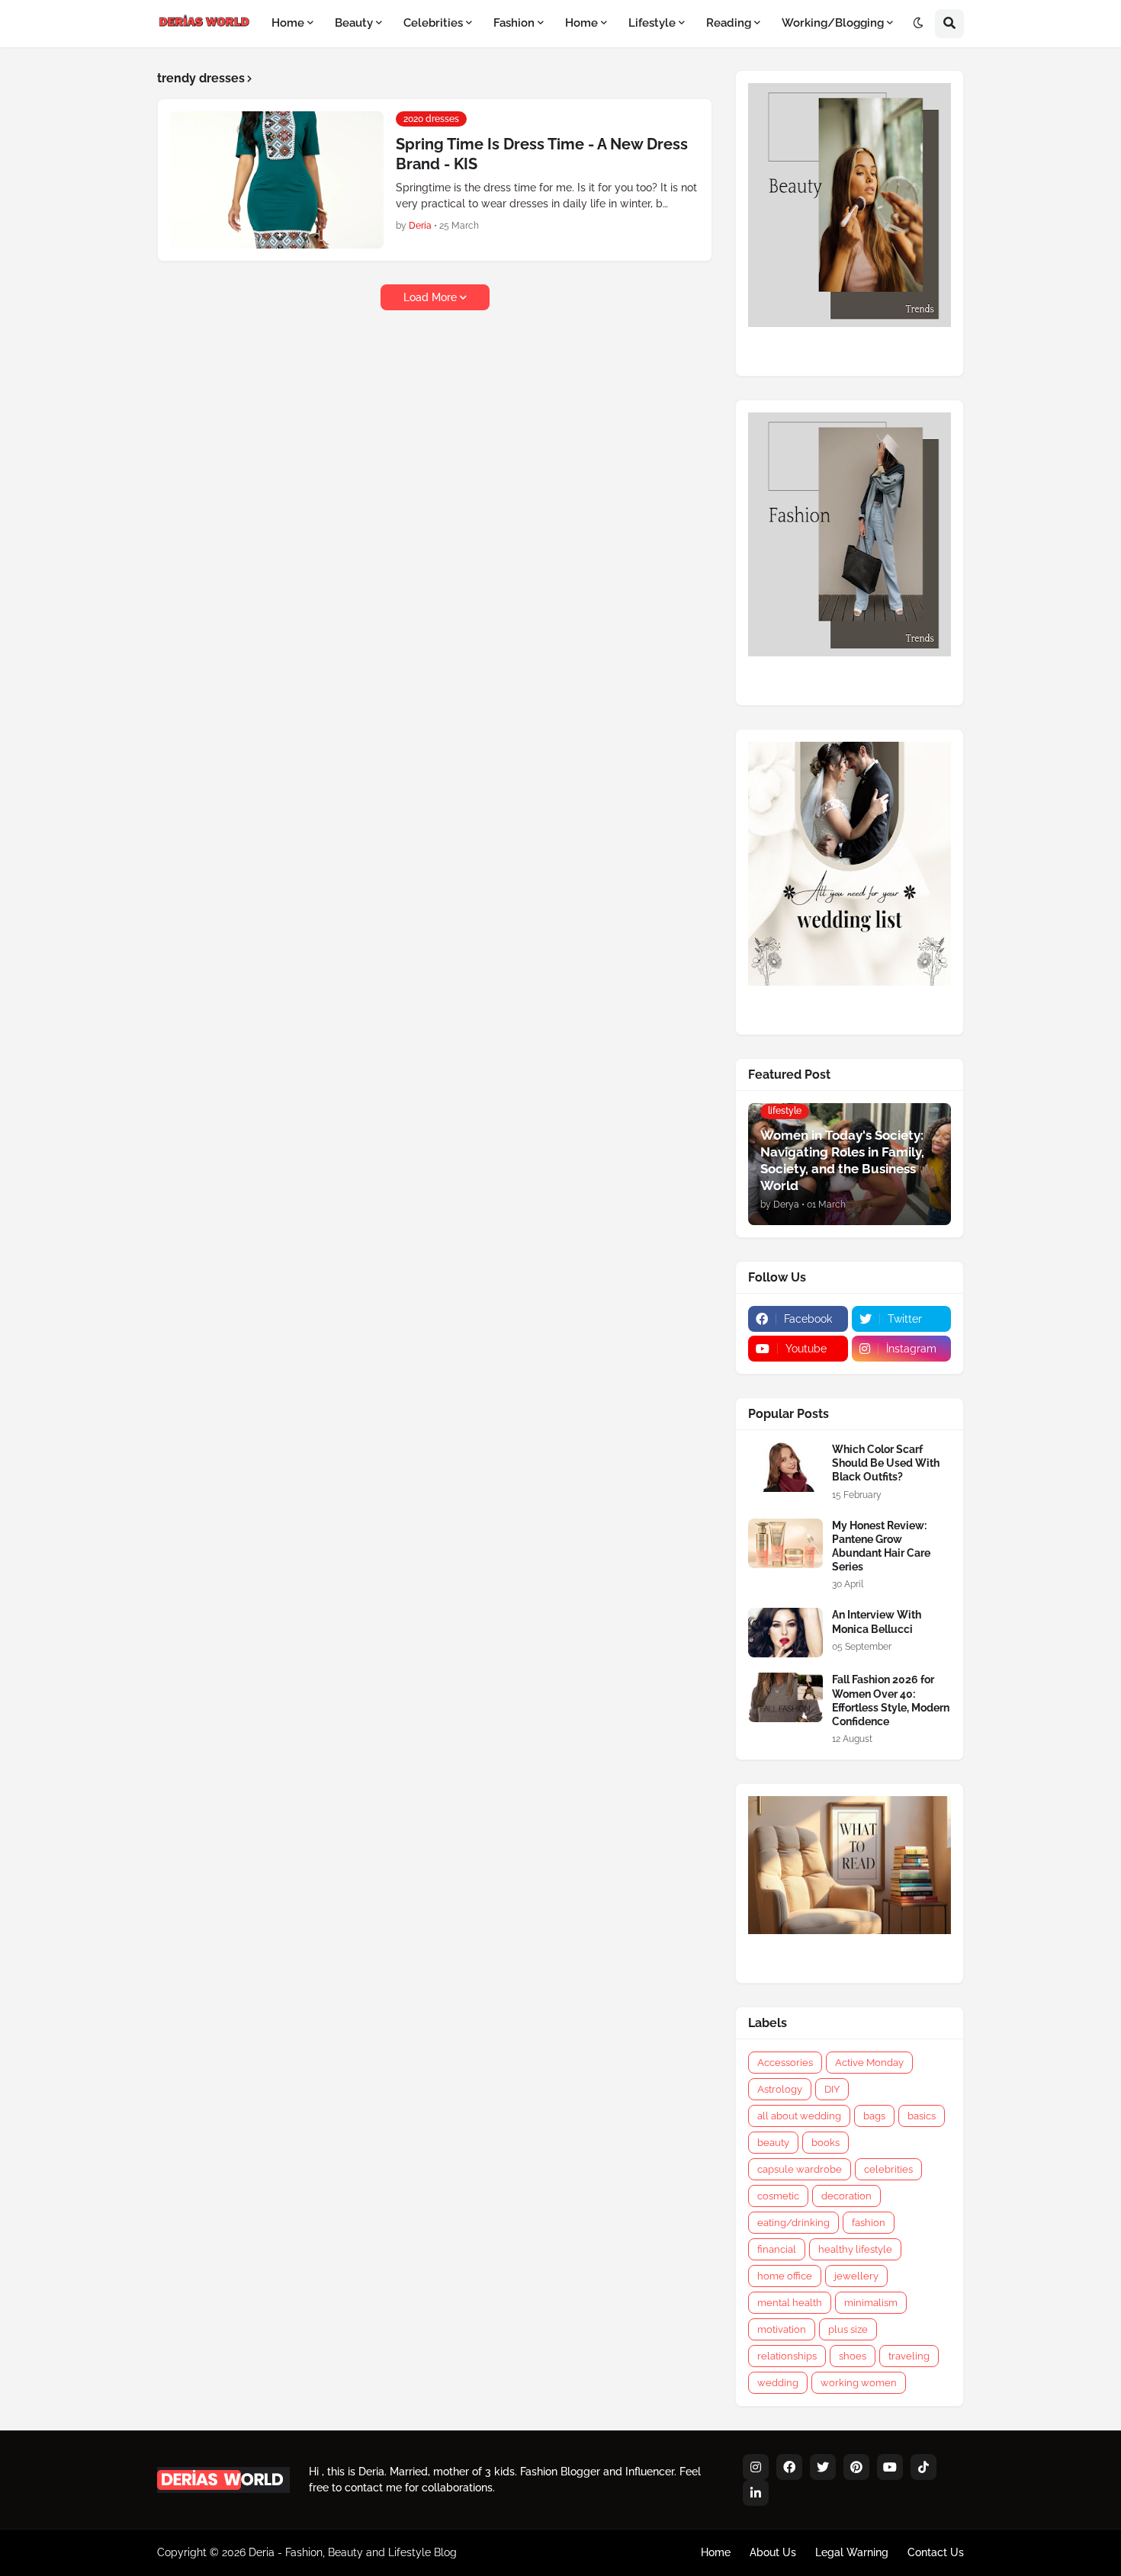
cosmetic (778, 2196)
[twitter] (823, 2467)
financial (777, 2249)
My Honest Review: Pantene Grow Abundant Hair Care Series (881, 1546)
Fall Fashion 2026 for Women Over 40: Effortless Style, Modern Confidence (891, 1700)
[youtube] (890, 2467)
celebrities (888, 2169)
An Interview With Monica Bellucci (877, 1622)
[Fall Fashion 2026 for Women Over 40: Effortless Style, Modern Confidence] (785, 1697)
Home (716, 2552)
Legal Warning (852, 2552)
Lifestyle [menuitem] (652, 23)
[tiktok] (923, 2467)
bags (874, 2116)
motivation (782, 2329)
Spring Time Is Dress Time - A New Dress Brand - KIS (542, 154)
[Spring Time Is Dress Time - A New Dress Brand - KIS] (277, 180)
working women (859, 2383)
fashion (869, 2223)
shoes (853, 2356)
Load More (430, 297)
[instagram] (756, 2467)
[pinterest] (856, 2467)
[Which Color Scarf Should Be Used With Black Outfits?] (785, 1467)
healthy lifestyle (855, 2249)
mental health (790, 2303)
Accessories (785, 2063)
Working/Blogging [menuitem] (833, 23)
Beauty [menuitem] (354, 23)
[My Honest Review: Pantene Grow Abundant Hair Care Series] (785, 1543)
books (825, 2143)
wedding (778, 2383)
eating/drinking (793, 2223)
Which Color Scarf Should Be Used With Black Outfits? (886, 1463)
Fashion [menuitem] (514, 23)
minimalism (871, 2303)
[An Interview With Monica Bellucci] (785, 1633)
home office (785, 2276)
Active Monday (869, 2063)
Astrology (780, 2089)
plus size (848, 2329)
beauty (773, 2143)
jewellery (856, 2276)
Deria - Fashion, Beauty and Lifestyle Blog (353, 2552)
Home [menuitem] (288, 23)
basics (922, 2116)
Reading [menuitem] (729, 23)
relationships (787, 2356)
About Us (773, 2552)
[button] (918, 24)
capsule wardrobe (800, 2169)
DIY (832, 2089)
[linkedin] (756, 2493)
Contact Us (936, 2552)
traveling (909, 2356)
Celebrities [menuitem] (433, 23)
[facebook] (789, 2467)
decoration (846, 2196)
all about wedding (799, 2116)
